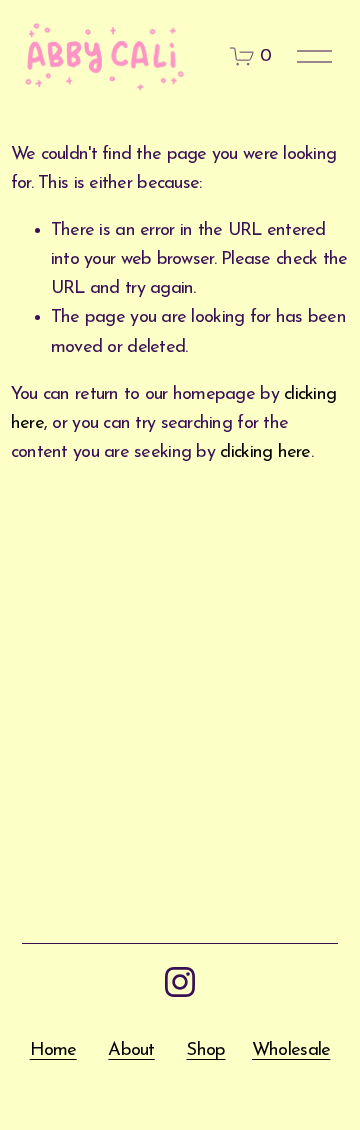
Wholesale (291, 1050)
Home (53, 1050)
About (131, 1050)
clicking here (265, 452)
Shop (205, 1050)
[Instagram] (180, 982)
